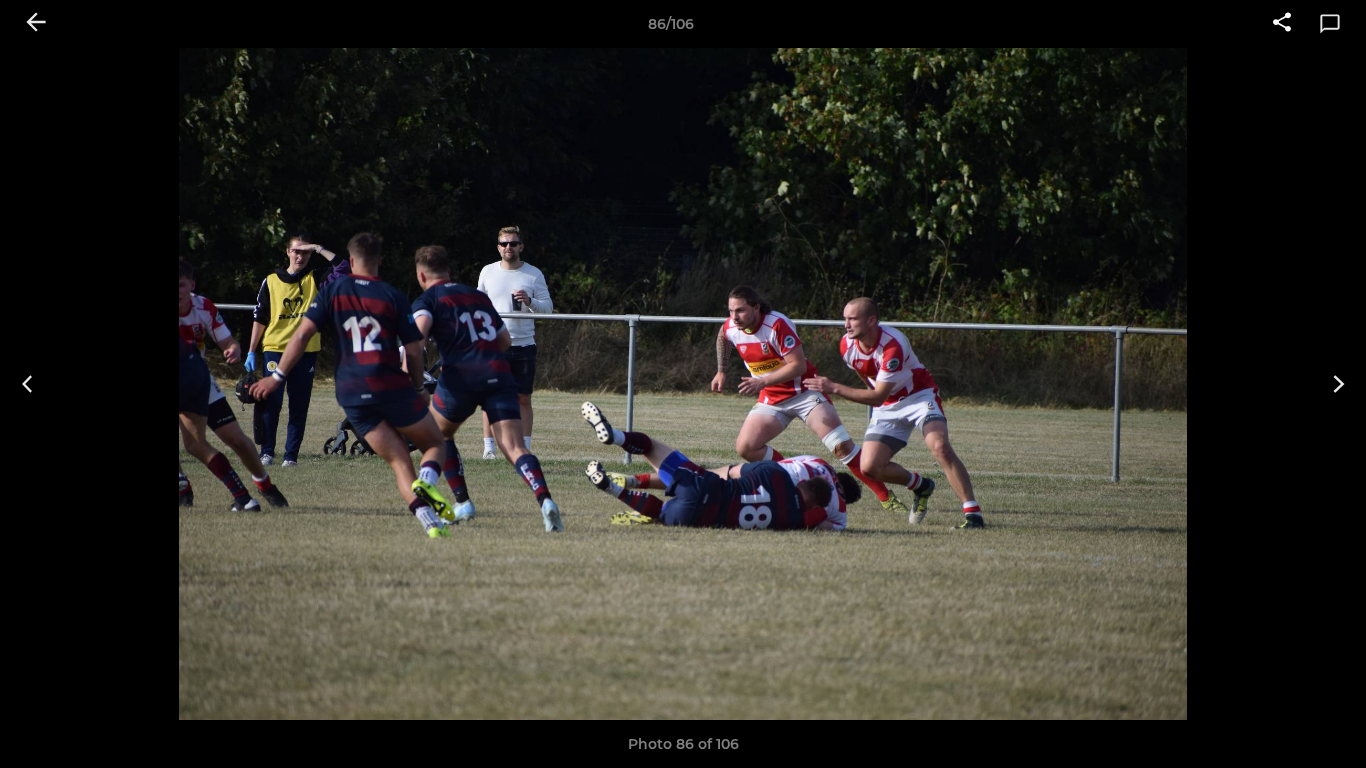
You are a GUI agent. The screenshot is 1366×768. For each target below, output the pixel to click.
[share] (1282, 24)
